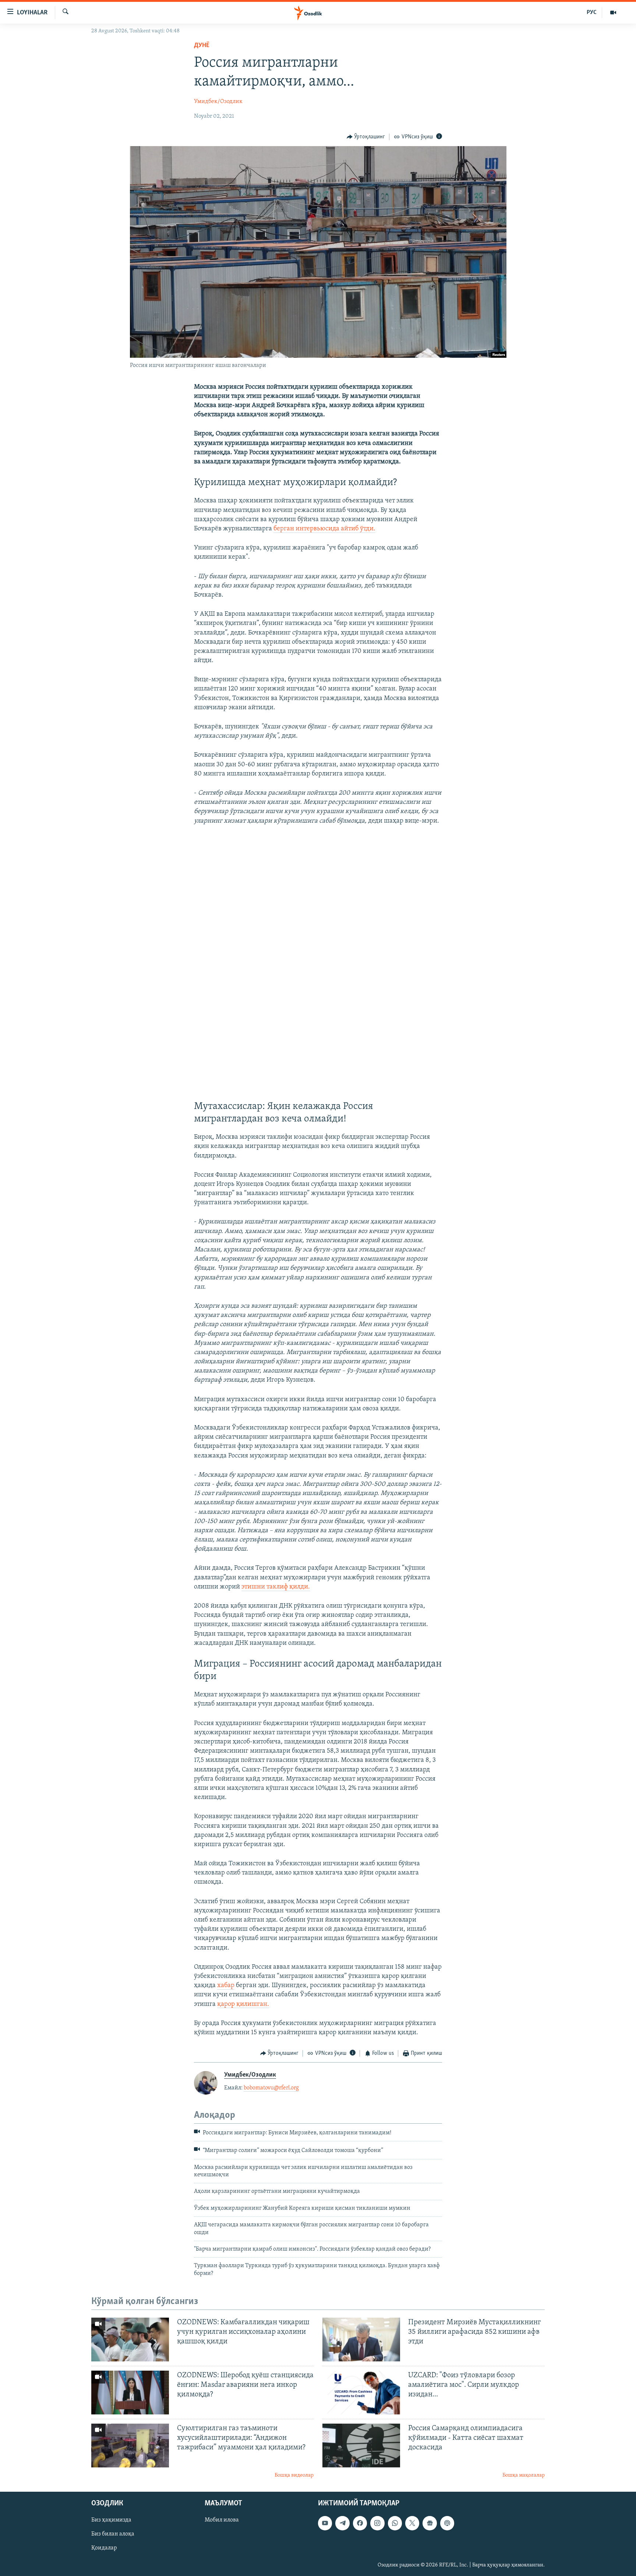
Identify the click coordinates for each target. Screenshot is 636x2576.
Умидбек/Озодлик (218, 102)
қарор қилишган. (243, 2004)
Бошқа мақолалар (524, 2475)
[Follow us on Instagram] (377, 2523)
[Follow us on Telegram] (342, 2523)
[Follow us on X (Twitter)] (412, 2523)
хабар (226, 1986)
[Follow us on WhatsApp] (395, 2523)
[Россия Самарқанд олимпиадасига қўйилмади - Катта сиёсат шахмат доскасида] (361, 2446)
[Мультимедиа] (613, 13)
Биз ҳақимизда (111, 2520)
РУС (592, 13)
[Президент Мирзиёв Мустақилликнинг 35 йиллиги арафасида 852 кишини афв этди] (361, 2340)
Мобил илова (222, 2520)
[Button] (366, 137)
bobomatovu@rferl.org (271, 2088)
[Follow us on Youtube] (325, 2523)
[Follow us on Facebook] (360, 2523)
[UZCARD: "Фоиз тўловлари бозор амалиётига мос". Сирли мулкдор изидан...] (361, 2393)
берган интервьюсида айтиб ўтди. (324, 529)
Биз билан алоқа (113, 2534)
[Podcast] (447, 2523)
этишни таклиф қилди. (276, 1587)
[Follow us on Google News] (430, 2523)
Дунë (202, 46)
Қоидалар (104, 2548)
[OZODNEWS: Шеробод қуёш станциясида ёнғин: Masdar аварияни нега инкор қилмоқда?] (130, 2393)
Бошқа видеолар (294, 2475)
